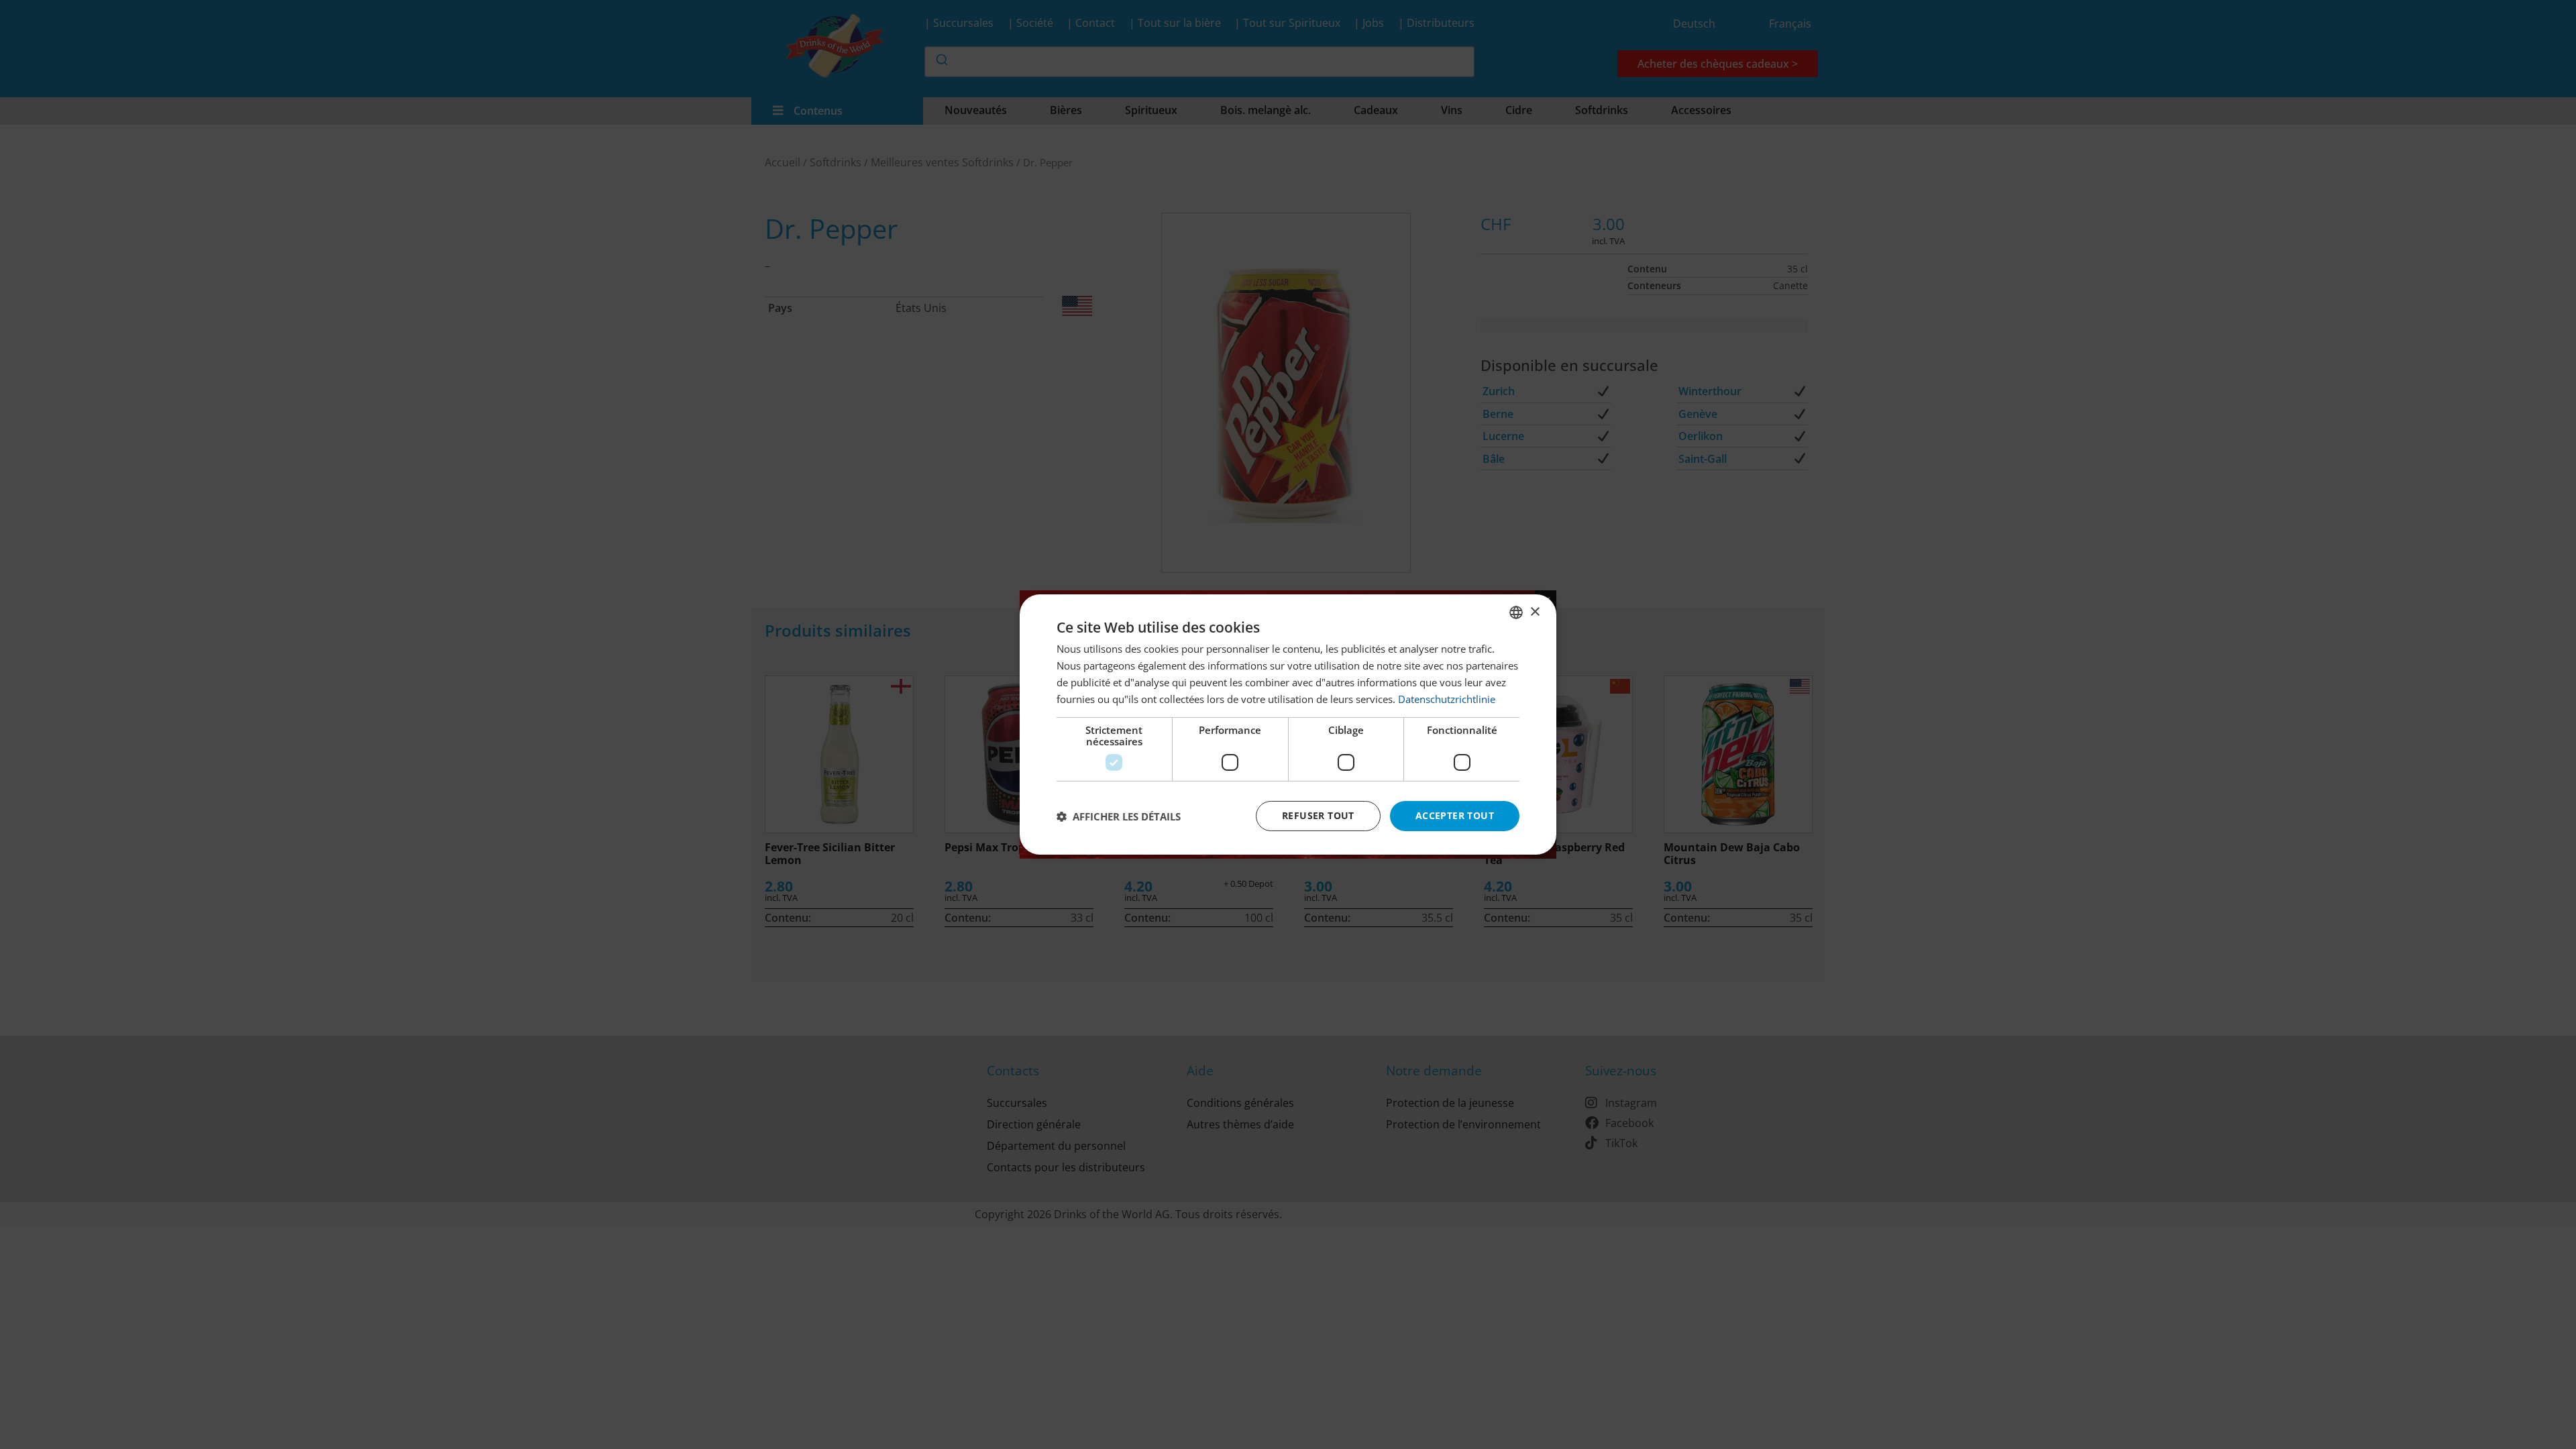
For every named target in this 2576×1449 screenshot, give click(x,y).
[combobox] (1516, 612)
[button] (1119, 816)
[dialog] (1288, 724)
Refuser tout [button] (1318, 815)
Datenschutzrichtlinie (1447, 699)
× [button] (1535, 611)
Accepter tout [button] (1455, 815)
